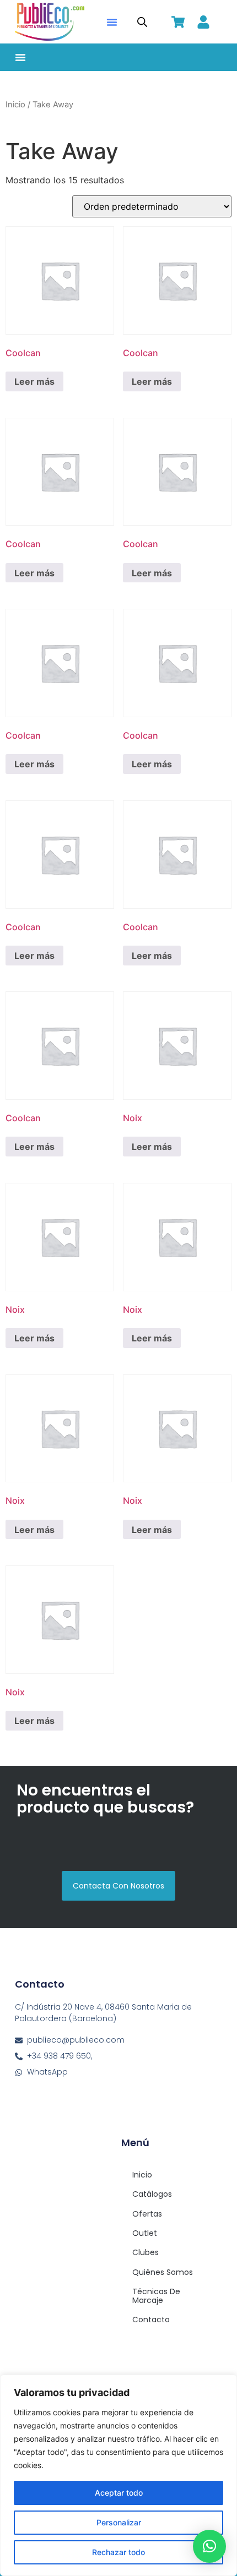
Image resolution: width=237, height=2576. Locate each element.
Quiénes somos (163, 2272)
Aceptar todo (119, 2493)
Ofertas (147, 2214)
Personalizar (119, 2522)
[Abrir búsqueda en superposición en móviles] (142, 22)
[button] (112, 22)
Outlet (145, 2233)
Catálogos (152, 2194)
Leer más (34, 381)
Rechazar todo (118, 2552)
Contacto (151, 2320)
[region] (118, 2475)
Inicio (15, 105)
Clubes (146, 2252)
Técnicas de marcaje (156, 2296)
